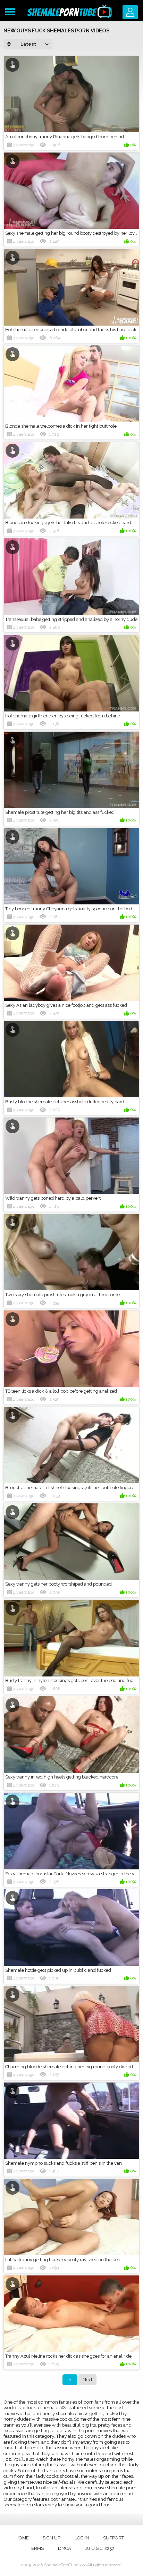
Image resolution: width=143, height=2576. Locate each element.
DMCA (65, 2548)
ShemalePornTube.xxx (65, 2565)
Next (87, 2380)
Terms (36, 2548)
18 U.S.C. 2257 (100, 2548)
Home (22, 2538)
